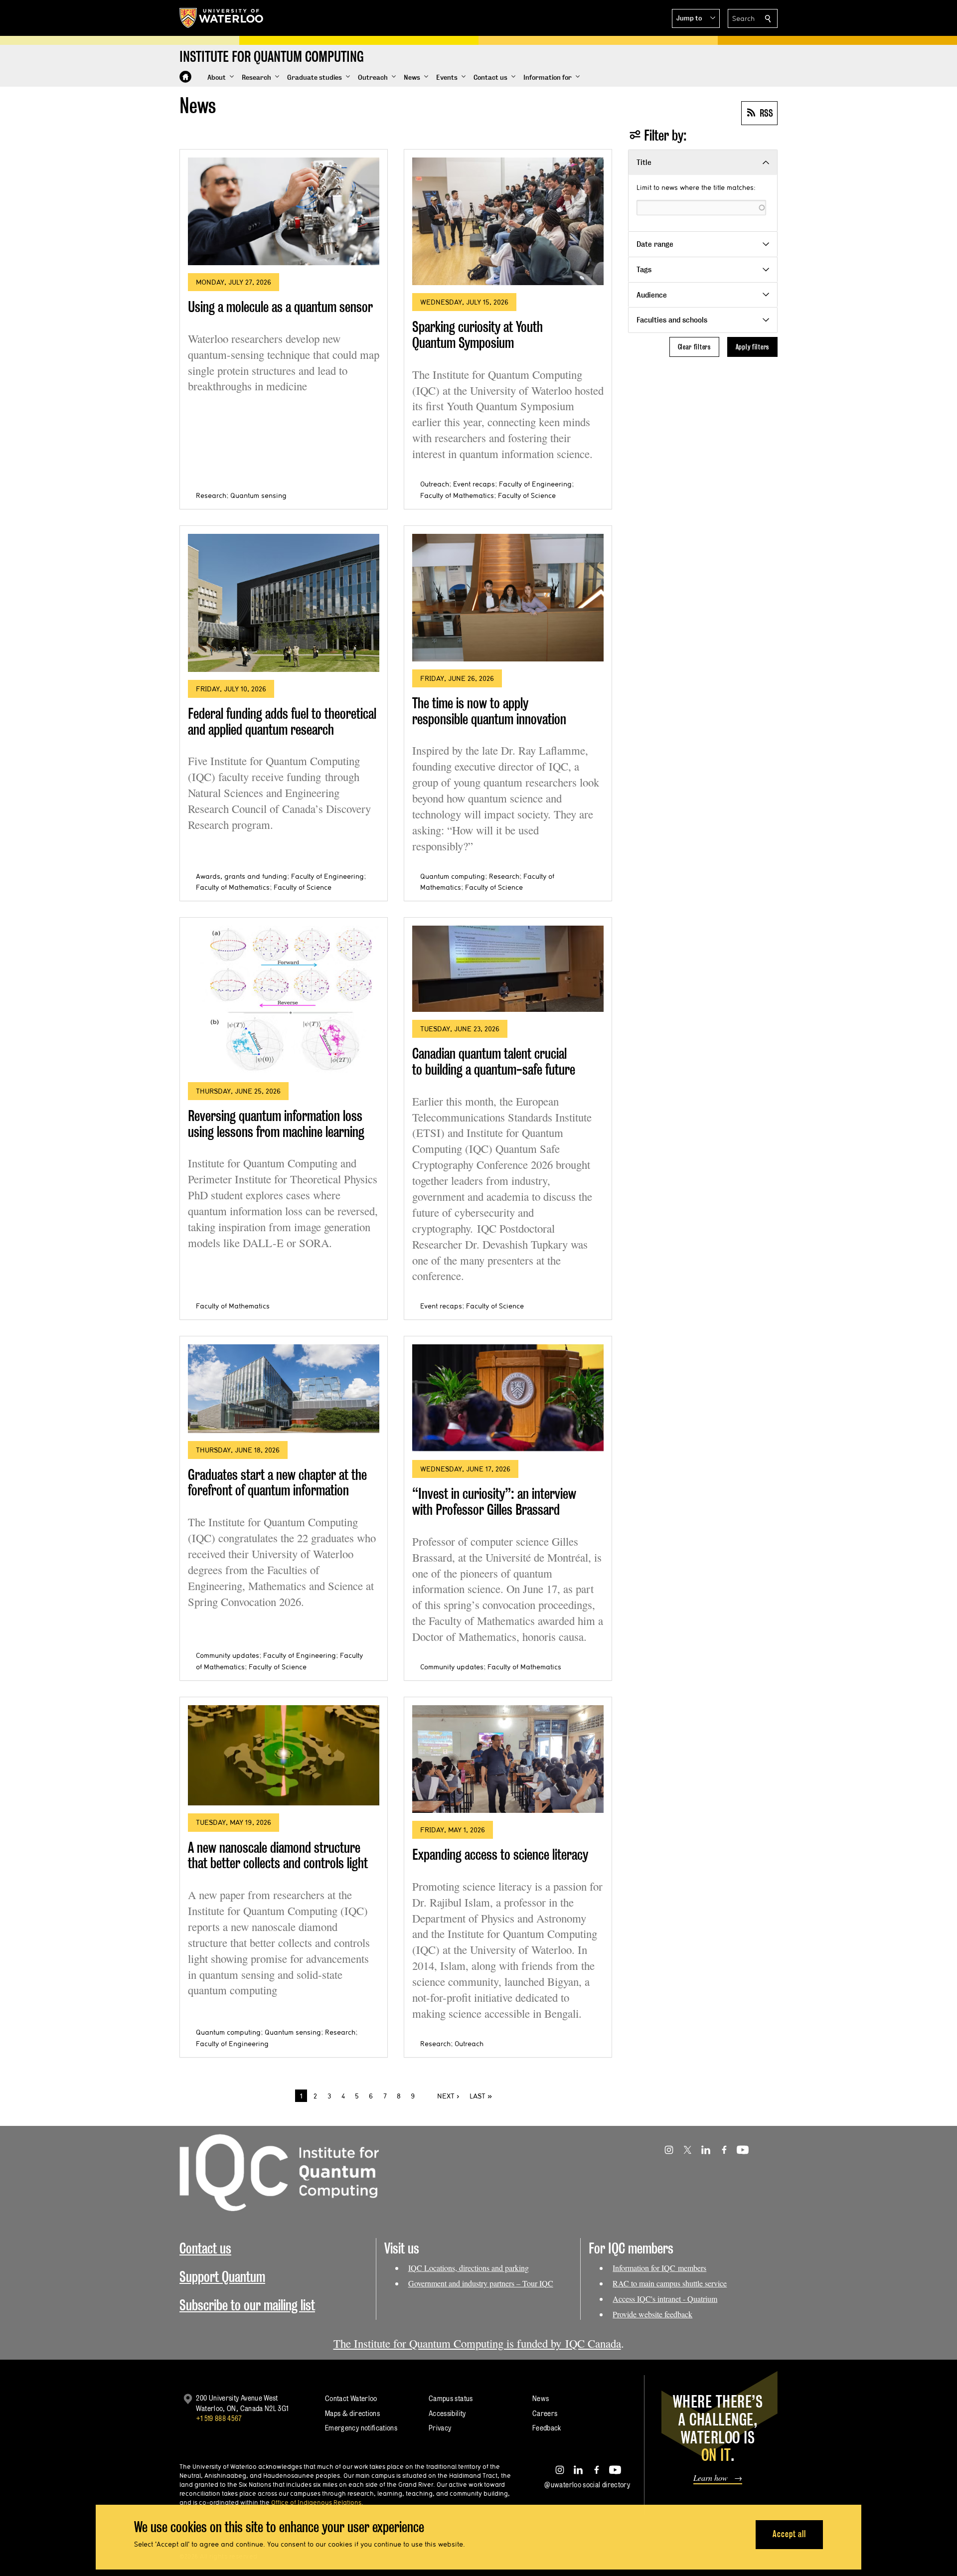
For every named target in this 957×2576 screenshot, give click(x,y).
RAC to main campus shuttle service (670, 2283)
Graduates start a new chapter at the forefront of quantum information (277, 1483)
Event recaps (474, 484)
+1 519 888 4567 (219, 2418)
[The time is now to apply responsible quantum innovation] (508, 598)
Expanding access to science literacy (500, 1854)
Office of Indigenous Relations (316, 2502)
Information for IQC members (659, 2268)
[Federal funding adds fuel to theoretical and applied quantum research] (284, 603)
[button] (696, 18)
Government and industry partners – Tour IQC (481, 2283)
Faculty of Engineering (535, 484)
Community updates (228, 1655)
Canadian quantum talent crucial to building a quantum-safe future (494, 1061)
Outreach (435, 484)
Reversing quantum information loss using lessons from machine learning (276, 1124)
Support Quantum (222, 2277)
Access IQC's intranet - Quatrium (665, 2299)
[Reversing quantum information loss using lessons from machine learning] (284, 1000)
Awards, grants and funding (241, 876)
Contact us (205, 2248)
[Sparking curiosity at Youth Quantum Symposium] (508, 221)
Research (211, 495)
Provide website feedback (652, 2314)
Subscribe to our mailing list (247, 2305)
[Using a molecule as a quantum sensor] (284, 211)
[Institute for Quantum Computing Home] (185, 77)
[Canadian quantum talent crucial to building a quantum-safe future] (508, 969)
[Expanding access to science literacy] (508, 1759)
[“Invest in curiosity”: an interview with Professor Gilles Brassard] (508, 1398)
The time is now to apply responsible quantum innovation (489, 711)
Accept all (789, 2534)
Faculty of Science (527, 495)
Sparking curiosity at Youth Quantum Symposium (478, 335)
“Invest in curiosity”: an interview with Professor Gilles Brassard (494, 1502)
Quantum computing (453, 876)
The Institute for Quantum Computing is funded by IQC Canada (477, 2343)
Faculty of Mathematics (457, 495)
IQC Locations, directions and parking (469, 2268)
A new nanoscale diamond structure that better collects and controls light (278, 1855)
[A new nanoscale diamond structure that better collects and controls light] (284, 1756)
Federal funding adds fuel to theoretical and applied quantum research (282, 722)
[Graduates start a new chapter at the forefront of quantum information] (284, 1388)
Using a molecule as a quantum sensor (280, 307)
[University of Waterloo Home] (222, 18)
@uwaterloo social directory (587, 2485)
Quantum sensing (258, 495)
